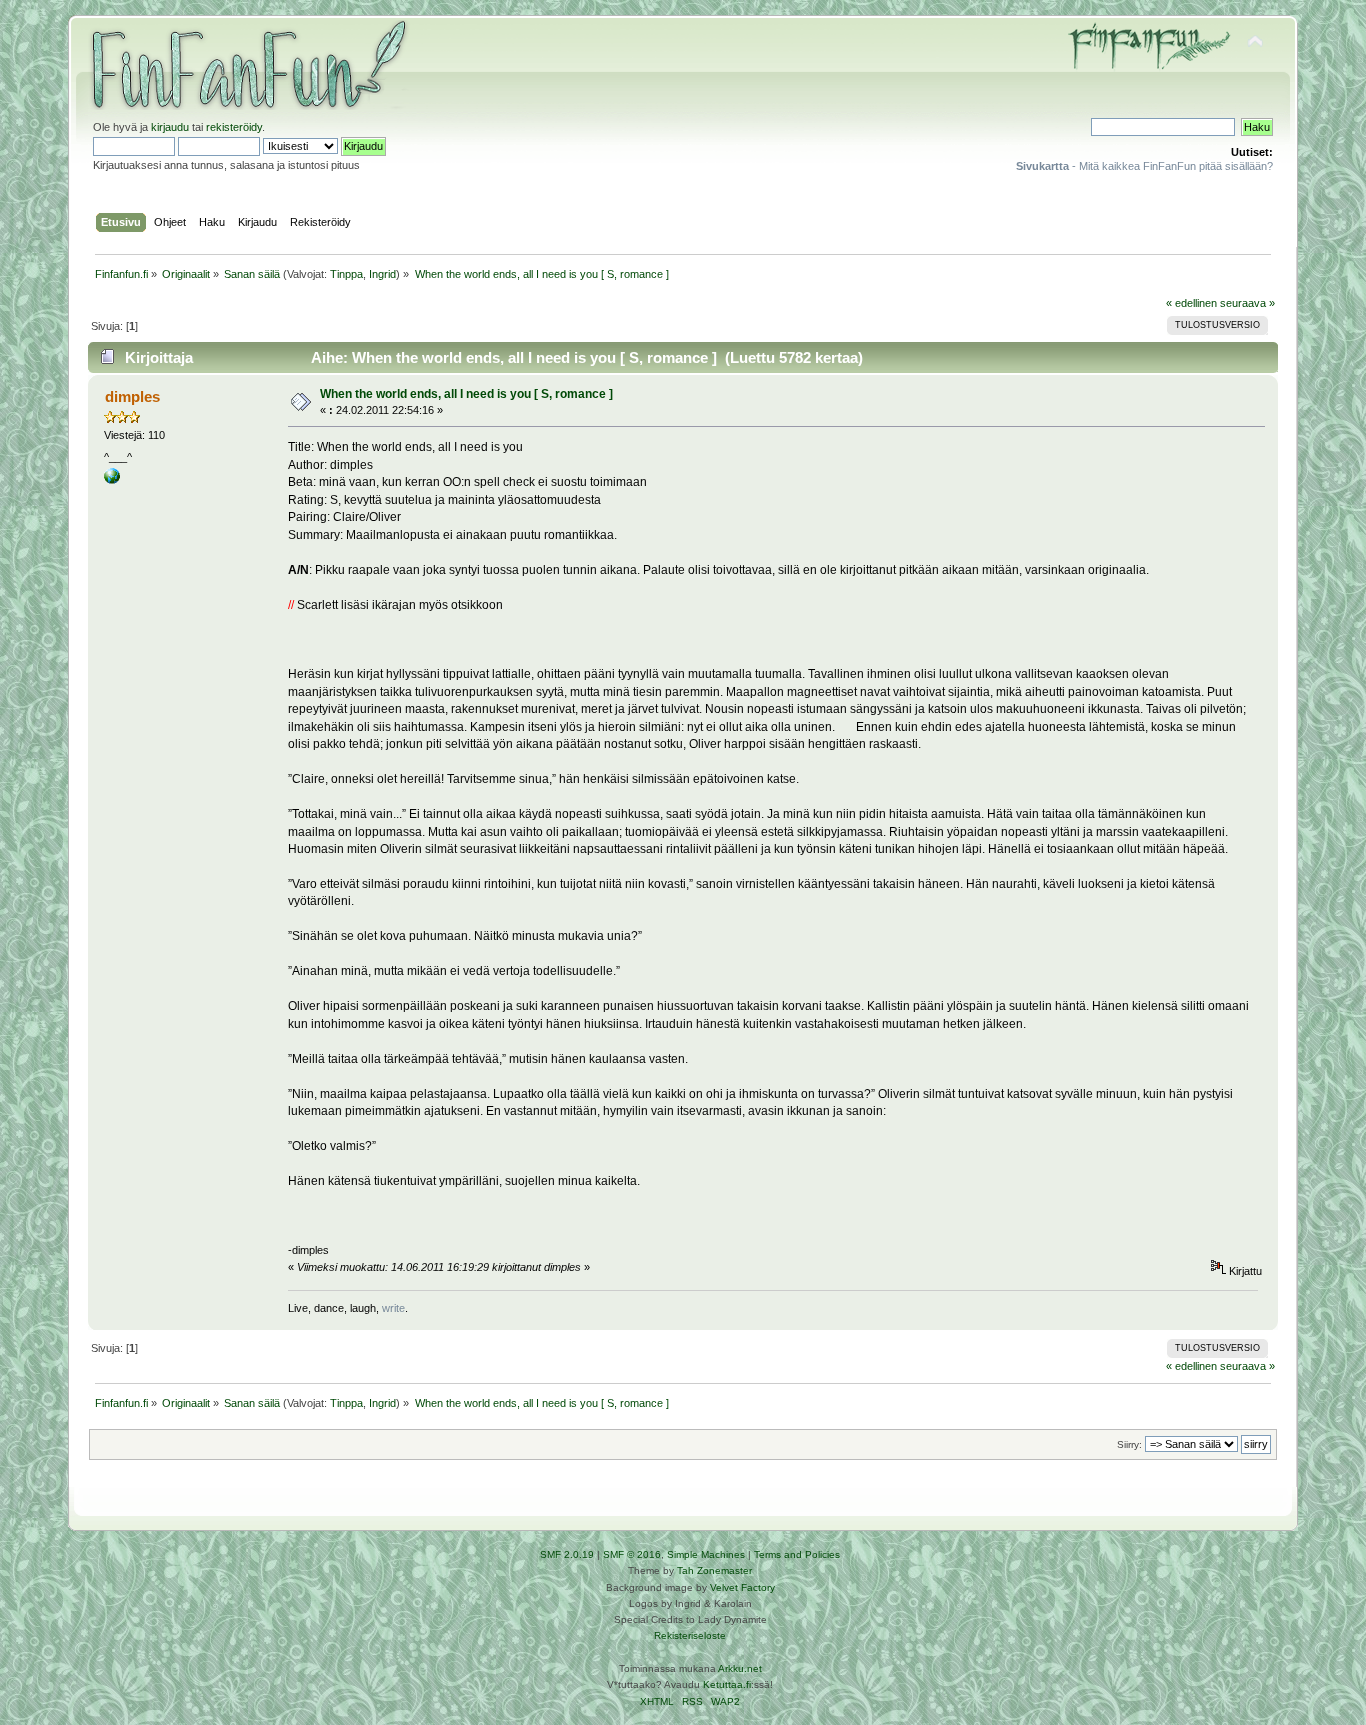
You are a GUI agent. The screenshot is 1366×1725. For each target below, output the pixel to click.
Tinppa (346, 274)
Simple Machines (706, 1554)
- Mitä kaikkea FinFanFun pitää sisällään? (1144, 166)
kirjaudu (170, 127)
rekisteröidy (234, 127)
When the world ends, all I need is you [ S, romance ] (466, 394)
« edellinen (1191, 303)
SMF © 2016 (632, 1554)
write (393, 1308)
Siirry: (1129, 1444)
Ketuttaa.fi (727, 1684)
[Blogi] (112, 480)
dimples (132, 396)
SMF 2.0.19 (567, 1554)
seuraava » (1247, 303)
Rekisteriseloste (690, 1635)
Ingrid (382, 274)
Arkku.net (740, 1668)
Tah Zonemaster (714, 1570)
